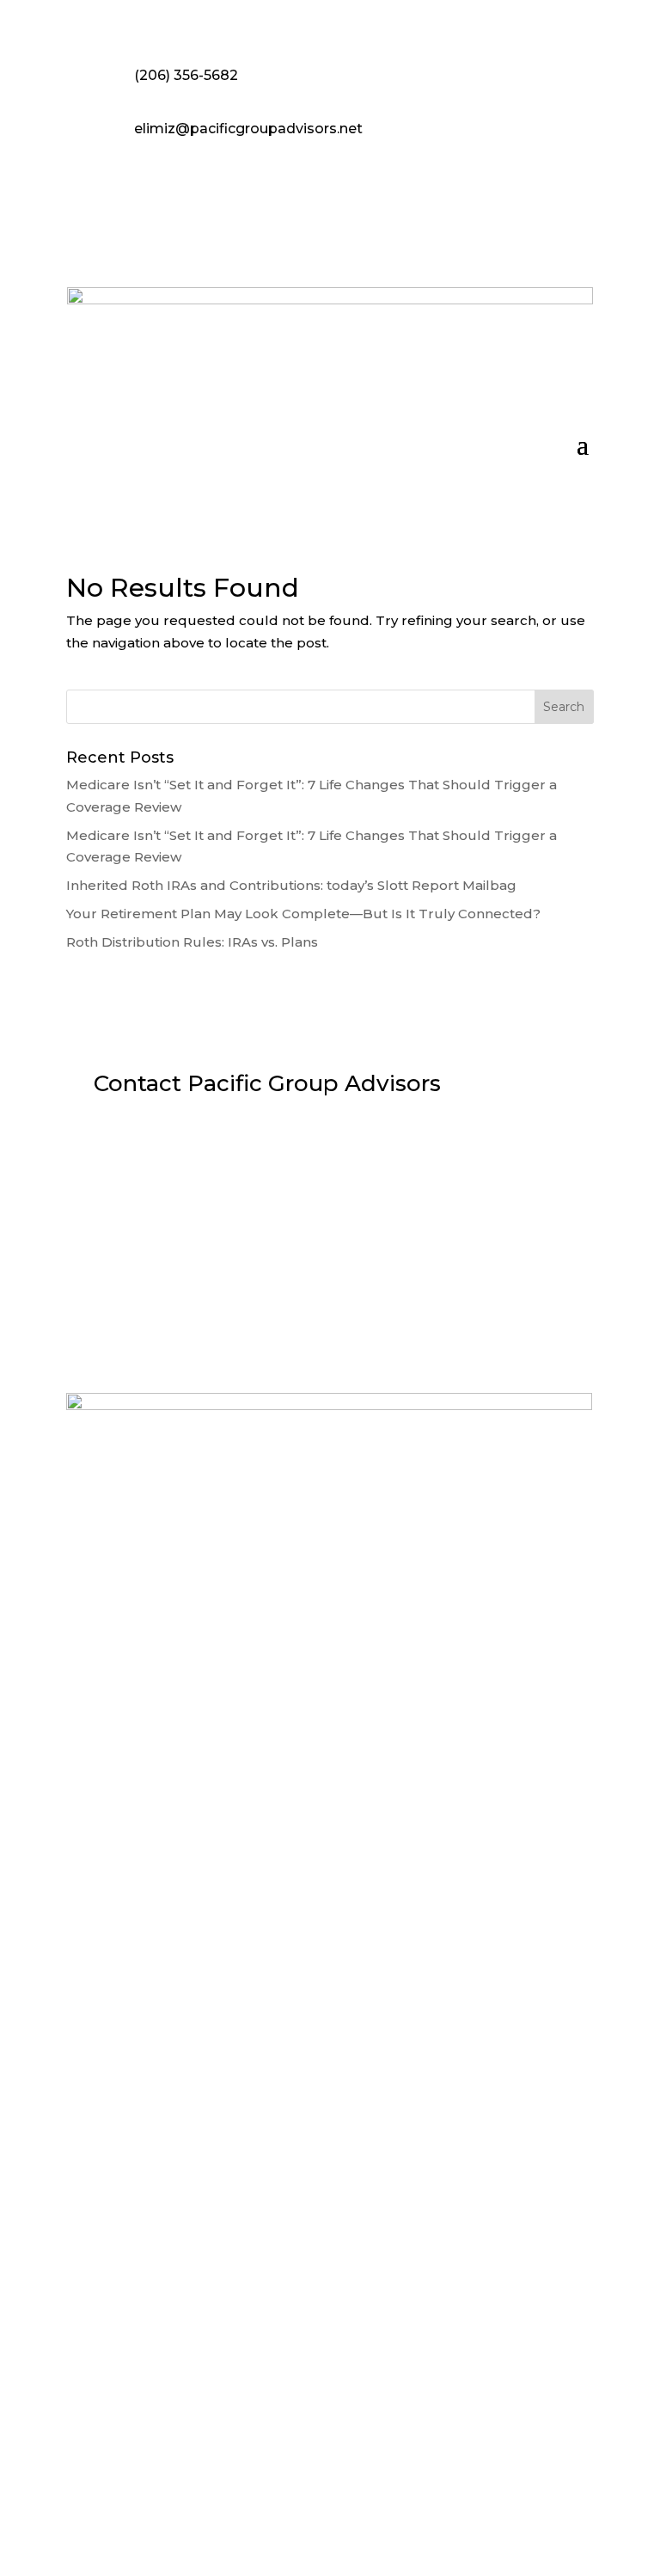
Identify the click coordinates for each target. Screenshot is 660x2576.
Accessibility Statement (330, 2417)
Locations (278, 1600)
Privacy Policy (330, 2348)
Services (354, 1600)
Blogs (507, 1600)
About (210, 1600)
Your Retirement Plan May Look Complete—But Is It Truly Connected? (303, 914)
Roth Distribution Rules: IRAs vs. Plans (192, 942)
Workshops (435, 1600)
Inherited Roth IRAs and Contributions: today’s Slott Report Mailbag (291, 885)
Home (153, 1600)
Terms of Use (330, 2486)
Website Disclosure (330, 2279)
